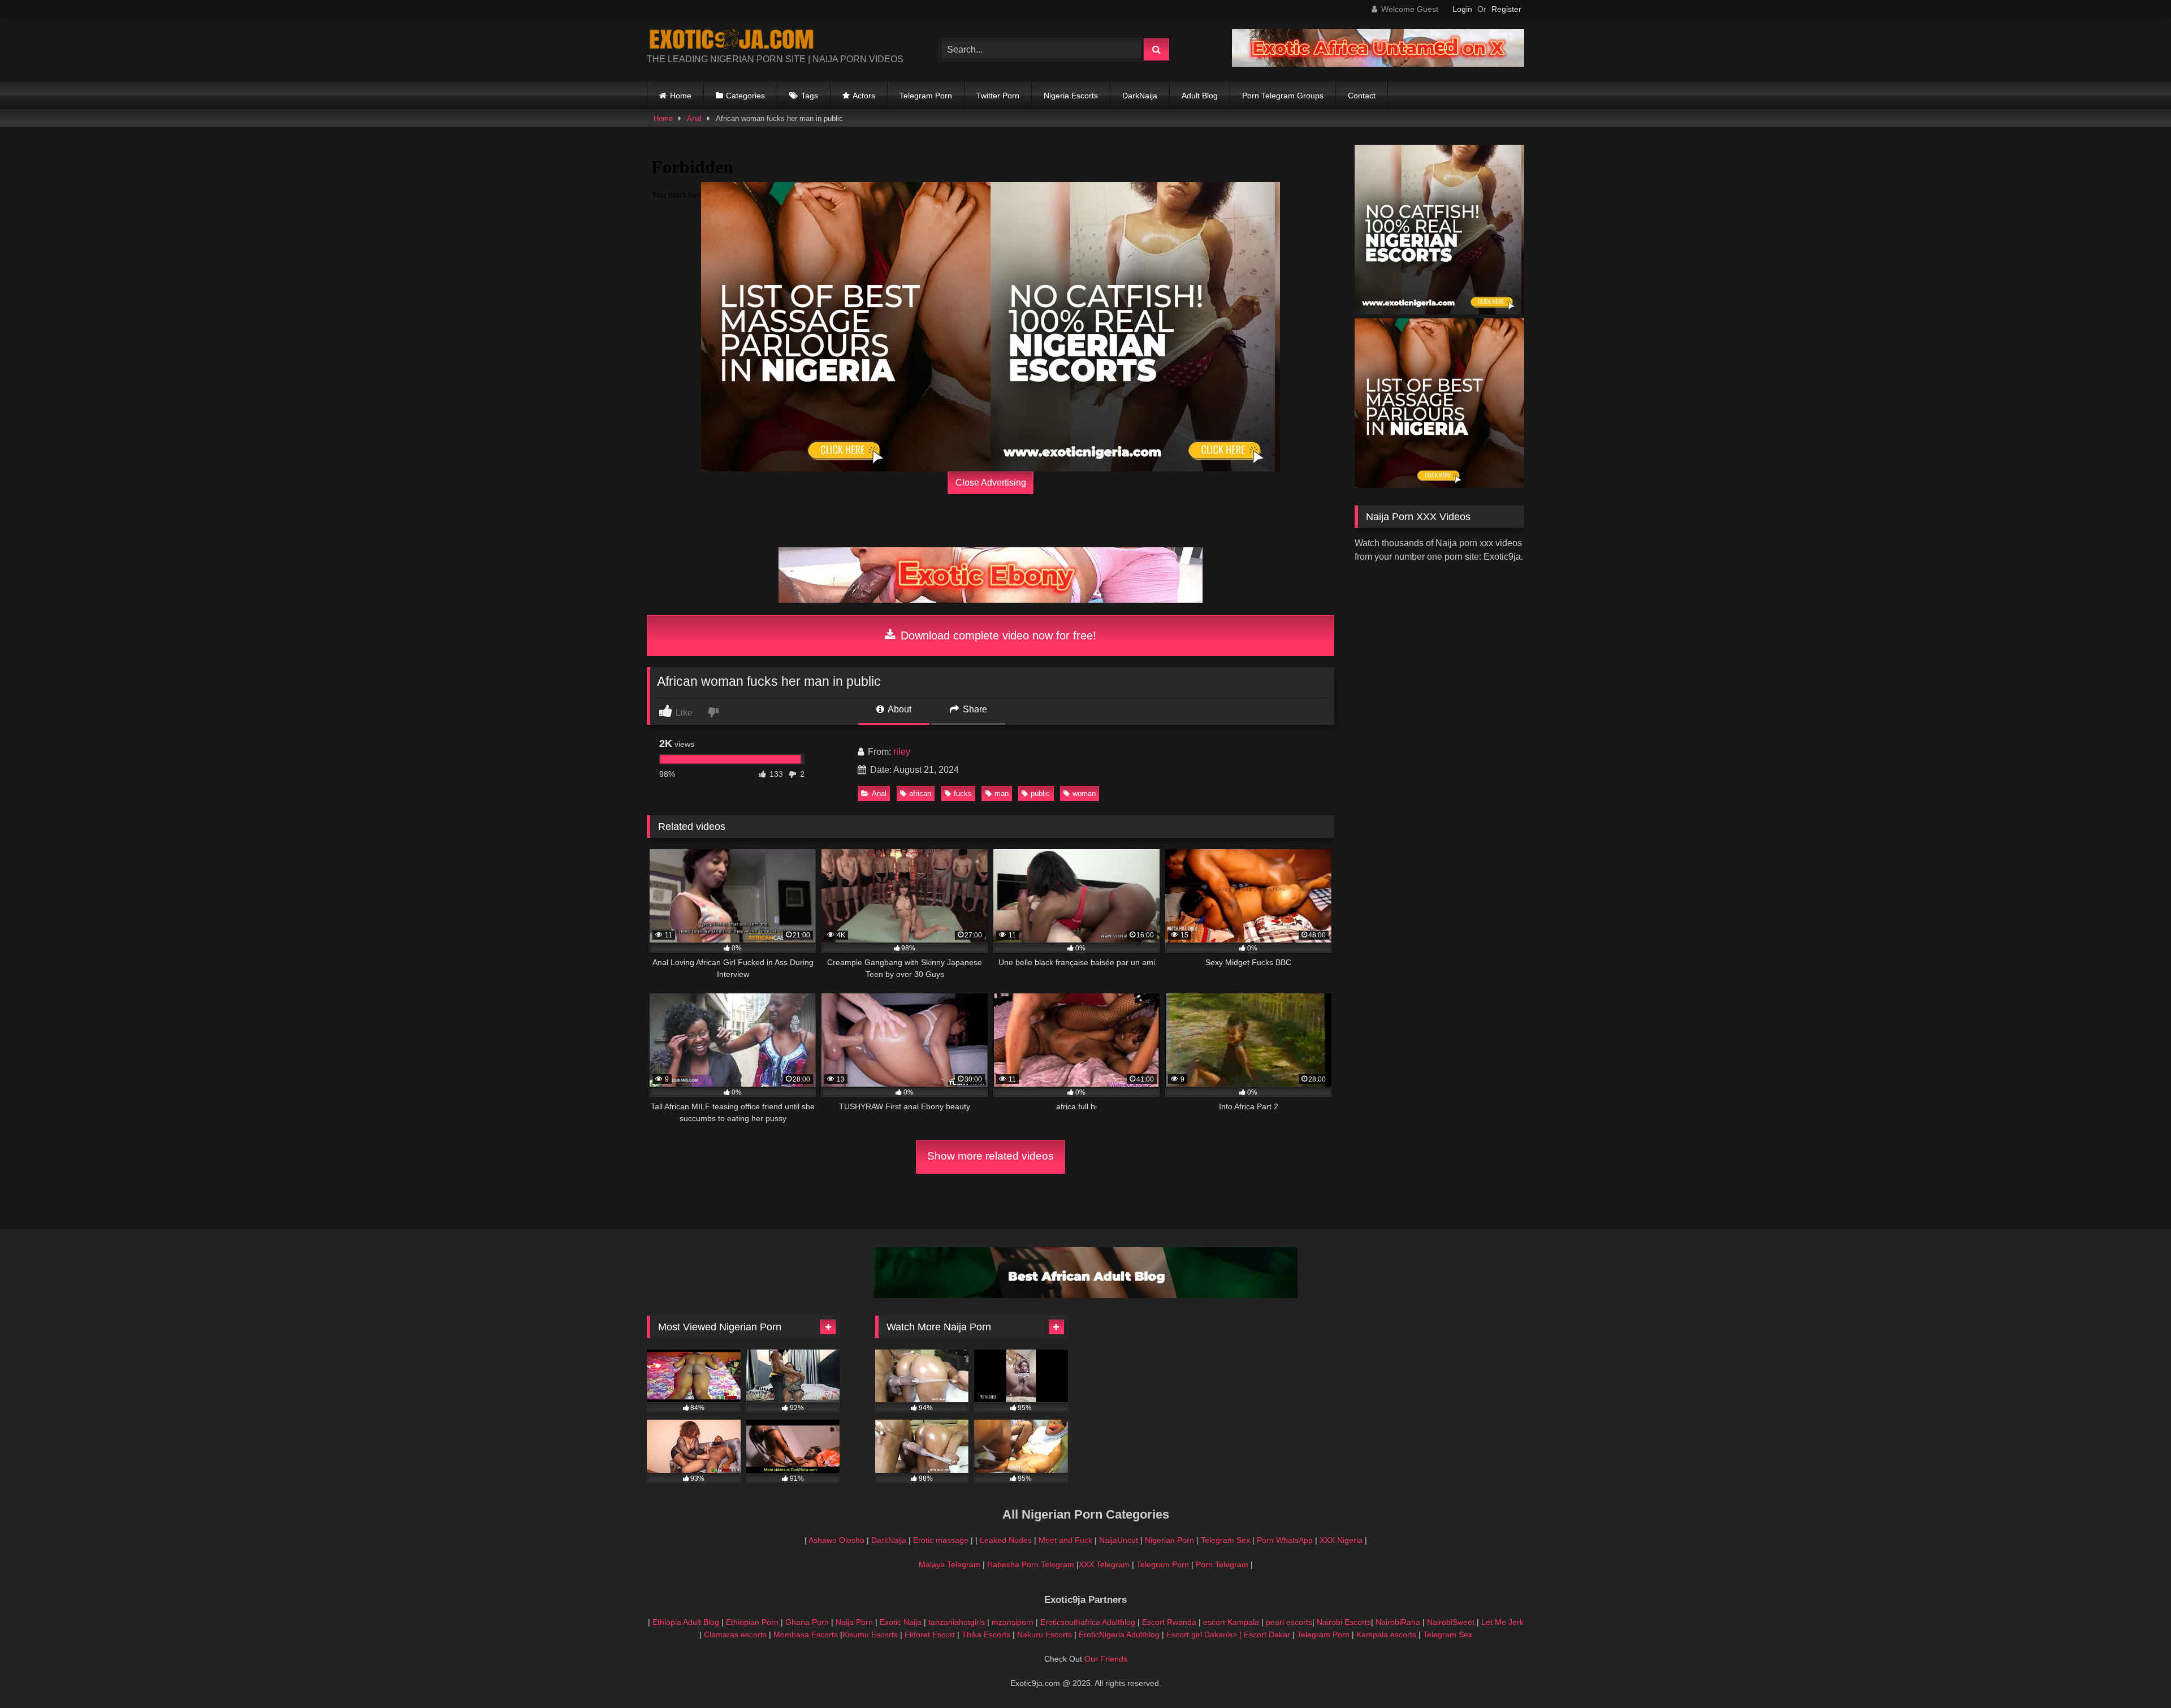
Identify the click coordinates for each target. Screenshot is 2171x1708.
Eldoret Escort (930, 1635)
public (1040, 794)
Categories (745, 96)
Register (1506, 9)
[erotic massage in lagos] (846, 327)
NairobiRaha (1398, 1622)
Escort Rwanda (1169, 1622)
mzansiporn (1013, 1622)
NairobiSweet (1451, 1622)
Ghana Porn (807, 1622)
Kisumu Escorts (870, 1635)
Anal (694, 118)
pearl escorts (1289, 1622)
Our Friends (1106, 1659)
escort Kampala (1231, 1622)
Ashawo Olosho (836, 1540)
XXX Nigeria (1341, 1540)
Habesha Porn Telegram (1032, 1564)
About (899, 709)
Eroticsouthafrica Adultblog (1088, 1622)
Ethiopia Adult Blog (686, 1622)
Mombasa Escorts (806, 1635)
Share (974, 709)
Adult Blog (1200, 96)
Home (681, 96)
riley (902, 752)
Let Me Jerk (1502, 1622)
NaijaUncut (1119, 1540)
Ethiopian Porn (752, 1622)
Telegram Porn (926, 96)
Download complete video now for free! (997, 635)
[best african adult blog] (1085, 1295)
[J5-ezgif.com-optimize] (1378, 64)
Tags (810, 96)
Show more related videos (991, 1156)
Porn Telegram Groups (1283, 96)
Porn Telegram (1222, 1564)
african (920, 794)
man (1002, 794)
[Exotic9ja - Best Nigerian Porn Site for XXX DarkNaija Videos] (732, 41)
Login (1462, 9)
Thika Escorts (986, 1635)
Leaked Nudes (1006, 1540)
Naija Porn (854, 1622)
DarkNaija (1140, 96)
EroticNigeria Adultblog (1119, 1635)
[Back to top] (2136, 1674)
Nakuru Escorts (1045, 1635)
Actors (864, 96)
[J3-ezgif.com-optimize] (991, 600)
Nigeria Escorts (1071, 96)
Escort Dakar (1268, 1635)
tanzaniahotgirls (957, 1622)
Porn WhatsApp (1285, 1540)
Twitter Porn (998, 96)
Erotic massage (941, 1540)
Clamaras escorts (735, 1635)
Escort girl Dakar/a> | (1205, 1635)
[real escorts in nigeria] (1135, 327)
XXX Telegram (1104, 1564)
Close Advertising (991, 483)
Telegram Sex (1225, 1540)
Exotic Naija (901, 1622)
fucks (963, 794)
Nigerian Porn (1171, 1540)
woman (1084, 794)
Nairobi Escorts (1344, 1622)
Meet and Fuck (1067, 1540)
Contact (1362, 96)
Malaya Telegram (950, 1564)
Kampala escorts (1386, 1635)
